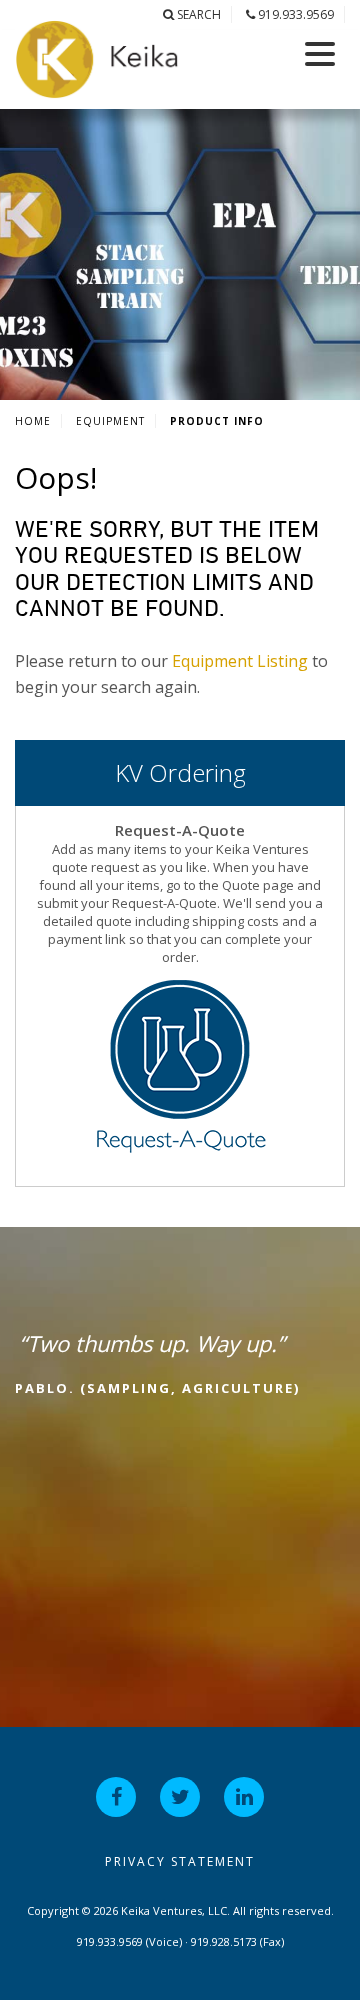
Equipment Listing (240, 661)
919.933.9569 (294, 14)
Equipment (110, 421)
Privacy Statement (180, 1861)
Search (197, 14)
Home (33, 421)
